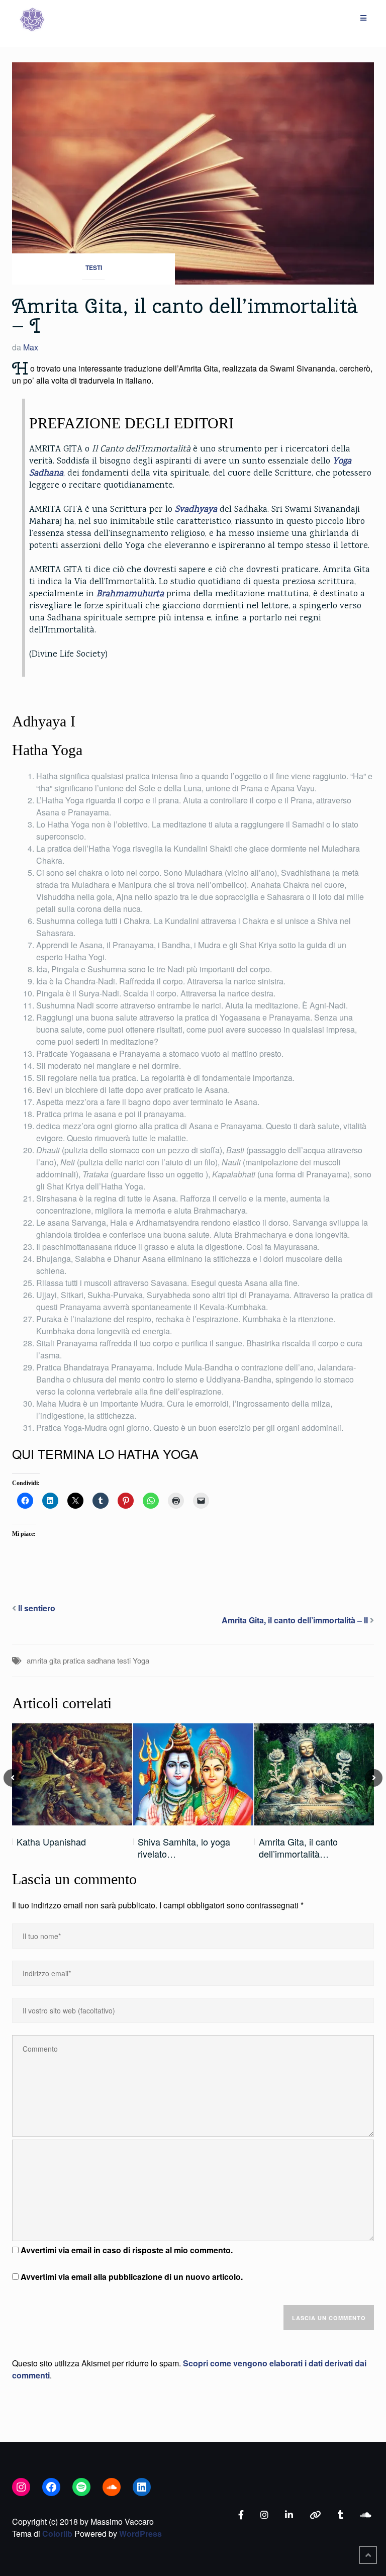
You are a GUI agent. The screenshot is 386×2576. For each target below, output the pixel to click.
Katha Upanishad (51, 1842)
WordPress (140, 2534)
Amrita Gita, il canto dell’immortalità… (298, 1848)
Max (31, 347)
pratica (74, 1660)
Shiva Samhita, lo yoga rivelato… (184, 1848)
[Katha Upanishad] (72, 1774)
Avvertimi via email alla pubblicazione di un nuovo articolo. (132, 2277)
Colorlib (57, 2534)
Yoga (141, 1660)
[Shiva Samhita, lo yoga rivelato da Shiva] (193, 1774)
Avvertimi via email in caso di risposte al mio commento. (127, 2250)
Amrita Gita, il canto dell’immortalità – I (185, 316)
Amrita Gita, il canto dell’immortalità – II (295, 1620)
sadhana (101, 1660)
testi (124, 1660)
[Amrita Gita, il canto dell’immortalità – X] (314, 1774)
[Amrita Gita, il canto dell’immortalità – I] (193, 172)
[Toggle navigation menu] (363, 18)
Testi (94, 267)
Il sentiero (37, 1608)
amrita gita (44, 1660)
